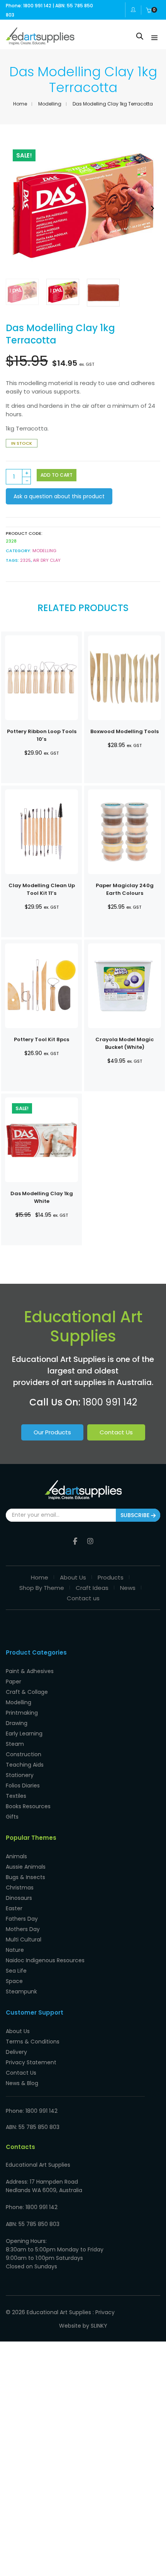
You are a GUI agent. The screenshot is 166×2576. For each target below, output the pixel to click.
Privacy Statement (31, 2062)
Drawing (17, 1723)
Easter (14, 1908)
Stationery (20, 1775)
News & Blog (22, 2083)
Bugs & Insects (25, 1877)
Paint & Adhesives (30, 1671)
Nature (15, 1950)
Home (20, 104)
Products (111, 1577)
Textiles (16, 1796)
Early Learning (24, 1734)
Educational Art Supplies (59, 2312)
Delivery (16, 2052)
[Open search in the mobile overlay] (140, 36)
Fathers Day (22, 1919)
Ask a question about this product (59, 496)
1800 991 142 (110, 1402)
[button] (152, 209)
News (128, 1588)
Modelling (50, 104)
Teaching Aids (25, 1765)
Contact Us (116, 1432)
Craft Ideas (92, 1588)
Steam (15, 1744)
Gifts (12, 1817)
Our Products (52, 1432)
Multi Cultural (24, 1940)
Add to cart (57, 475)
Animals (16, 1856)
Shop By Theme (42, 1588)
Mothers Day (23, 1929)
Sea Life (16, 1971)
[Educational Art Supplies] (40, 42)
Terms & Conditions (33, 2042)
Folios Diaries (23, 1785)
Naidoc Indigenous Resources (45, 1960)
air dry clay (47, 560)
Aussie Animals (26, 1867)
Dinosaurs (19, 1898)
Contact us (83, 1598)
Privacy (105, 2312)
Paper (14, 1682)
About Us (73, 1577)
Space (14, 1981)
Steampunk (21, 1991)
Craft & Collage (27, 1692)
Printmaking (22, 1713)
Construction (24, 1754)
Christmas (20, 1888)
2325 (25, 560)
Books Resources (28, 1806)
